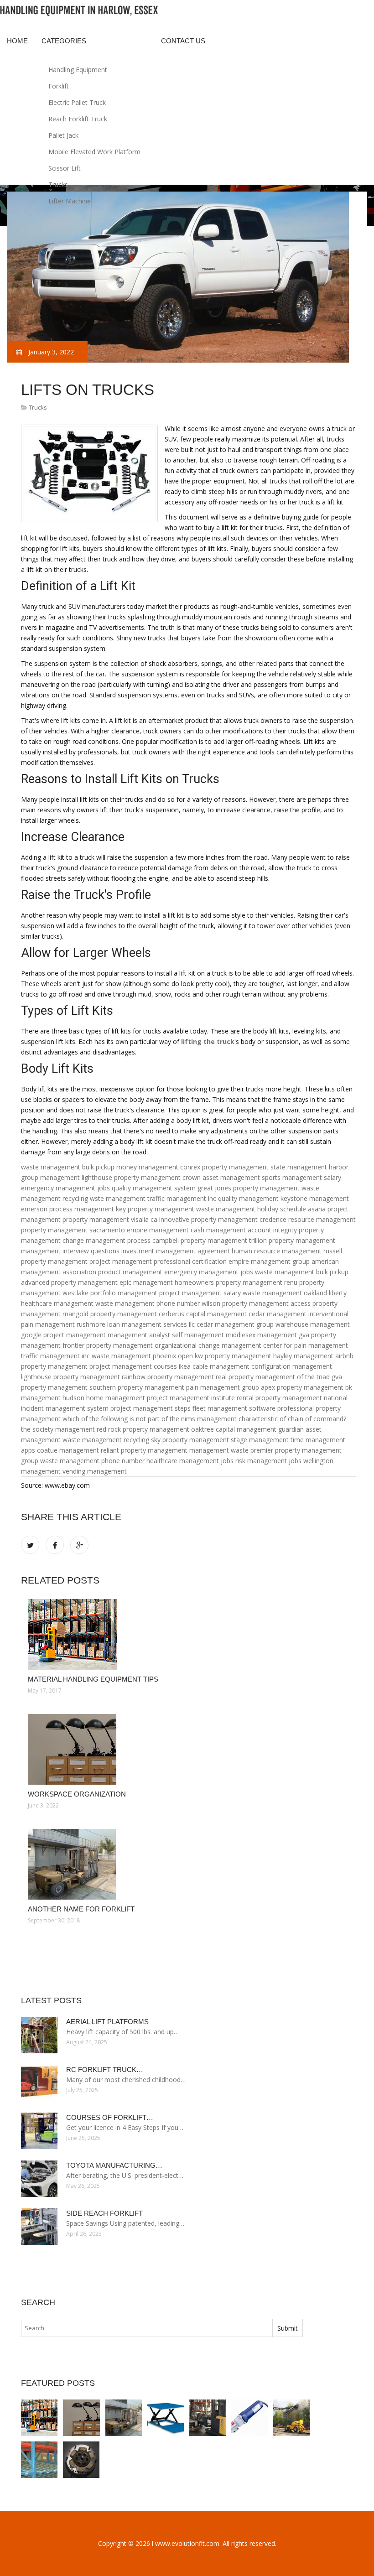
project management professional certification (158, 1261)
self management (198, 1335)
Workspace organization (77, 1794)
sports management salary (301, 1177)
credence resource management (308, 1219)
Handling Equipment (78, 70)
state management (299, 1167)
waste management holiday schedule (251, 1209)
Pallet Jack (63, 135)
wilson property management (245, 1303)
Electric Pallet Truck (77, 102)
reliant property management (144, 1450)
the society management (58, 1429)
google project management (63, 1335)
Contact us (183, 41)
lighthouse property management (131, 1177)
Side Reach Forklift (104, 2213)
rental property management (279, 1398)
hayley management (303, 1356)
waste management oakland (285, 1293)
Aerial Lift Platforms (107, 2022)
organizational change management (208, 1345)
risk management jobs (268, 1461)
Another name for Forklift (81, 1909)
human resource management (277, 1251)
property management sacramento (73, 1230)
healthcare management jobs (190, 1461)
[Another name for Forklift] (188, 1864)
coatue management (68, 1450)
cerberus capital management (203, 1314)
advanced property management (69, 1282)
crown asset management (221, 1177)
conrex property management (224, 1167)
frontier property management (108, 1345)
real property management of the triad (273, 1377)
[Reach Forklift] (208, 2418)
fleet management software (234, 1408)
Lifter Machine (70, 201)
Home (17, 41)
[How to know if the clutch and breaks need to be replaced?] (81, 2460)
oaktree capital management (234, 1429)
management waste (219, 1450)
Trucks (58, 184)
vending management (95, 1471)
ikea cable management (214, 1366)
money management (147, 1167)
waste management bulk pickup (68, 1167)
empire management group (269, 1261)
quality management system (154, 1188)
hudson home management (104, 1398)
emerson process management (68, 1209)
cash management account (231, 1230)
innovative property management (208, 1219)
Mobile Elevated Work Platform (94, 152)
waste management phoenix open (142, 1356)
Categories (64, 41)
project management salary (200, 1293)
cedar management (278, 1314)
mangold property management (110, 1314)
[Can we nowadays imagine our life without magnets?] (39, 2460)
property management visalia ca (110, 1219)
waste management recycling (106, 1440)
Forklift (59, 86)
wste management (118, 1198)
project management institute (191, 1398)
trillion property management (292, 1240)
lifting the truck (208, 1041)
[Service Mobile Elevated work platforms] (291, 2418)
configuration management (292, 1366)
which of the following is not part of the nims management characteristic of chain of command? (204, 1419)
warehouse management (313, 1324)
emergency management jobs (65, 1188)
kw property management (233, 1356)
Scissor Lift (65, 168)
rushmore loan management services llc (136, 1324)
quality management (248, 1198)
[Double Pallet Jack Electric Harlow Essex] (249, 2418)
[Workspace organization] (188, 1749)
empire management (158, 1230)
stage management (260, 1440)
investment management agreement (176, 1251)
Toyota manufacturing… (114, 2165)
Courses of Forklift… (110, 2117)
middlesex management (261, 1335)
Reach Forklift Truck (78, 119)
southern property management (137, 1387)
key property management (155, 1209)
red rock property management (143, 1429)
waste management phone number (148, 1303)
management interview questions (70, 1251)
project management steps (151, 1408)
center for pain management (306, 1345)
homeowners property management (229, 1282)
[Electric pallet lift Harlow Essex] (166, 2418)
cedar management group (235, 1324)
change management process (106, 1240)
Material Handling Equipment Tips (93, 1679)
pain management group (223, 1387)
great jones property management (249, 1188)
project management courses (133, 1366)
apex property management (302, 1387)
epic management (146, 1282)
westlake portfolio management (110, 1293)
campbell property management (200, 1240)
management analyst (139, 1335)
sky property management (190, 1440)
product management (130, 1272)
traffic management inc (182, 1198)
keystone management (315, 1198)
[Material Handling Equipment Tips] (188, 1634)
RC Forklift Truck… (105, 2070)
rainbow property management (168, 1377)
